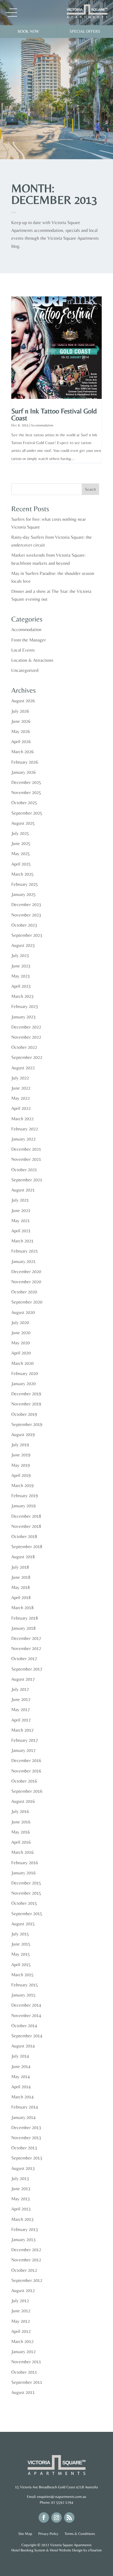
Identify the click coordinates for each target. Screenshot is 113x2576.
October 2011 (24, 2372)
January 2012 (23, 2352)
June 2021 (21, 1210)
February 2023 (25, 1006)
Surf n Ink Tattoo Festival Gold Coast (54, 414)
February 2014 (25, 2107)
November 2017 (26, 1648)
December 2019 (26, 1394)
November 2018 (26, 1526)
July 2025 (20, 833)
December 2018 (26, 1516)
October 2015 (24, 1903)
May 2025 (21, 854)
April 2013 (21, 2209)
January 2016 (23, 1873)
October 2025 (24, 803)
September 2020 (27, 1302)
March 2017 (22, 1730)
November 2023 (26, 915)
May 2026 (21, 731)
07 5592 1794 (62, 2502)
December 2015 (26, 1883)
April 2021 (21, 1231)
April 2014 (21, 2087)
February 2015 (25, 1985)
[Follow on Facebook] (44, 2518)
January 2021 (23, 1261)
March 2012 (22, 2341)
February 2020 (25, 1373)
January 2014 (23, 2117)
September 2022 (27, 1057)
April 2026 (21, 741)
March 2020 (22, 1363)
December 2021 (26, 1149)
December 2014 (26, 2005)
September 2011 (27, 2382)
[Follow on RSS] (69, 2518)
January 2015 (23, 1995)
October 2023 (24, 925)
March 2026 (22, 752)
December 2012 (26, 2250)
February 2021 (25, 1251)
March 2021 (22, 1241)
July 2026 (20, 711)
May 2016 (21, 1832)
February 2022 (25, 1129)
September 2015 (27, 1914)
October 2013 (24, 2148)
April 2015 (21, 1964)
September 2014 (27, 2036)
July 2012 (20, 2301)
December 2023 (26, 904)
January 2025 (23, 894)
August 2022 (23, 1068)
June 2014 (21, 2066)
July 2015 (20, 1934)
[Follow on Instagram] (57, 2518)
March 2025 (22, 874)
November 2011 (26, 2362)
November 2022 (26, 1037)
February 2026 (25, 762)
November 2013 (26, 2138)
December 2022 (26, 1027)
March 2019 (22, 1485)
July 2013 (20, 2178)
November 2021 (26, 1159)
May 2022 (21, 1098)
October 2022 (24, 1047)
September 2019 (27, 1424)
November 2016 (26, 1771)
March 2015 (22, 1975)
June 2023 (21, 966)
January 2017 (23, 1750)
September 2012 (27, 2280)
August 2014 (23, 2046)
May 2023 (21, 976)
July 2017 (20, 1689)
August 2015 (23, 1924)
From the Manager (29, 640)
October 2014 (24, 2026)
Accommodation (42, 425)
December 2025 (26, 782)
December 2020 (26, 1272)
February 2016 (25, 1863)
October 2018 (24, 1536)
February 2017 (25, 1740)
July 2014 (20, 2056)
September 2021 (27, 1180)
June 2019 (21, 1455)
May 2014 (21, 2077)
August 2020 (23, 1312)
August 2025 (23, 823)
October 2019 (24, 1414)
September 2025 (27, 813)
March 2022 (22, 1119)
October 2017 (24, 1659)
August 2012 (23, 2290)
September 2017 (27, 1669)
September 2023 (27, 935)
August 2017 (23, 1679)
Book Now (28, 31)
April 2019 (21, 1475)
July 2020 (20, 1322)
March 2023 (22, 996)
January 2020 (23, 1384)
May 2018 (21, 1587)
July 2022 (20, 1078)
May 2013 (21, 2199)
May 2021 (21, 1221)
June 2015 (21, 1944)
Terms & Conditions (80, 2534)
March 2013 (22, 2219)
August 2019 (23, 1434)
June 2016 (21, 1822)
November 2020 (26, 1282)
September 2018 (27, 1546)
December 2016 (26, 1760)
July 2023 (20, 955)
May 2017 (21, 1709)
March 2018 (22, 1608)
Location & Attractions (32, 660)
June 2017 (21, 1699)
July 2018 (20, 1567)
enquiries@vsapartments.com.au (62, 2497)
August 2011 (23, 2392)
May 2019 (21, 1465)
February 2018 (25, 1618)
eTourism (95, 2550)
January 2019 (23, 1506)
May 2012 (21, 2321)
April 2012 (21, 2331)
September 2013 (27, 2158)
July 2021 (20, 1200)
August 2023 (23, 945)
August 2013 (23, 2168)
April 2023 (21, 986)
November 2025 (26, 792)
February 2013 (25, 2229)
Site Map (26, 2534)
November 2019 (26, 1404)
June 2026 (21, 721)
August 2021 (23, 1190)
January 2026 (23, 772)
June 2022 (21, 1088)
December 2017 (26, 1638)
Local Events (23, 650)
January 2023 (23, 1017)
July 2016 (20, 1811)
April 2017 (21, 1720)
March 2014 (22, 2097)
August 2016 (23, 1801)
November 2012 (26, 2260)
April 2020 (21, 1353)
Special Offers (85, 31)
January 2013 (23, 2239)
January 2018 (23, 1628)
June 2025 (21, 843)
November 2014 (26, 2015)
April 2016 (21, 1842)
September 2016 (27, 1791)
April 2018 (21, 1597)
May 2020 (21, 1343)
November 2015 (26, 1893)
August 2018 (23, 1557)
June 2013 (21, 2189)
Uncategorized (25, 670)
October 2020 (24, 1292)
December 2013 (26, 2127)
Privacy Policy (49, 2534)
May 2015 (21, 1954)
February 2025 (25, 884)
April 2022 (21, 1108)
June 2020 (21, 1333)
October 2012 (24, 2270)
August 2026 (23, 701)
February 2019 (25, 1496)
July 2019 (20, 1445)
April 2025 (21, 864)
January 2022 (23, 1139)
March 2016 (22, 1852)
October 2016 (24, 1781)
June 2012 (21, 2311)
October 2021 (24, 1170)
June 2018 (21, 1577)
